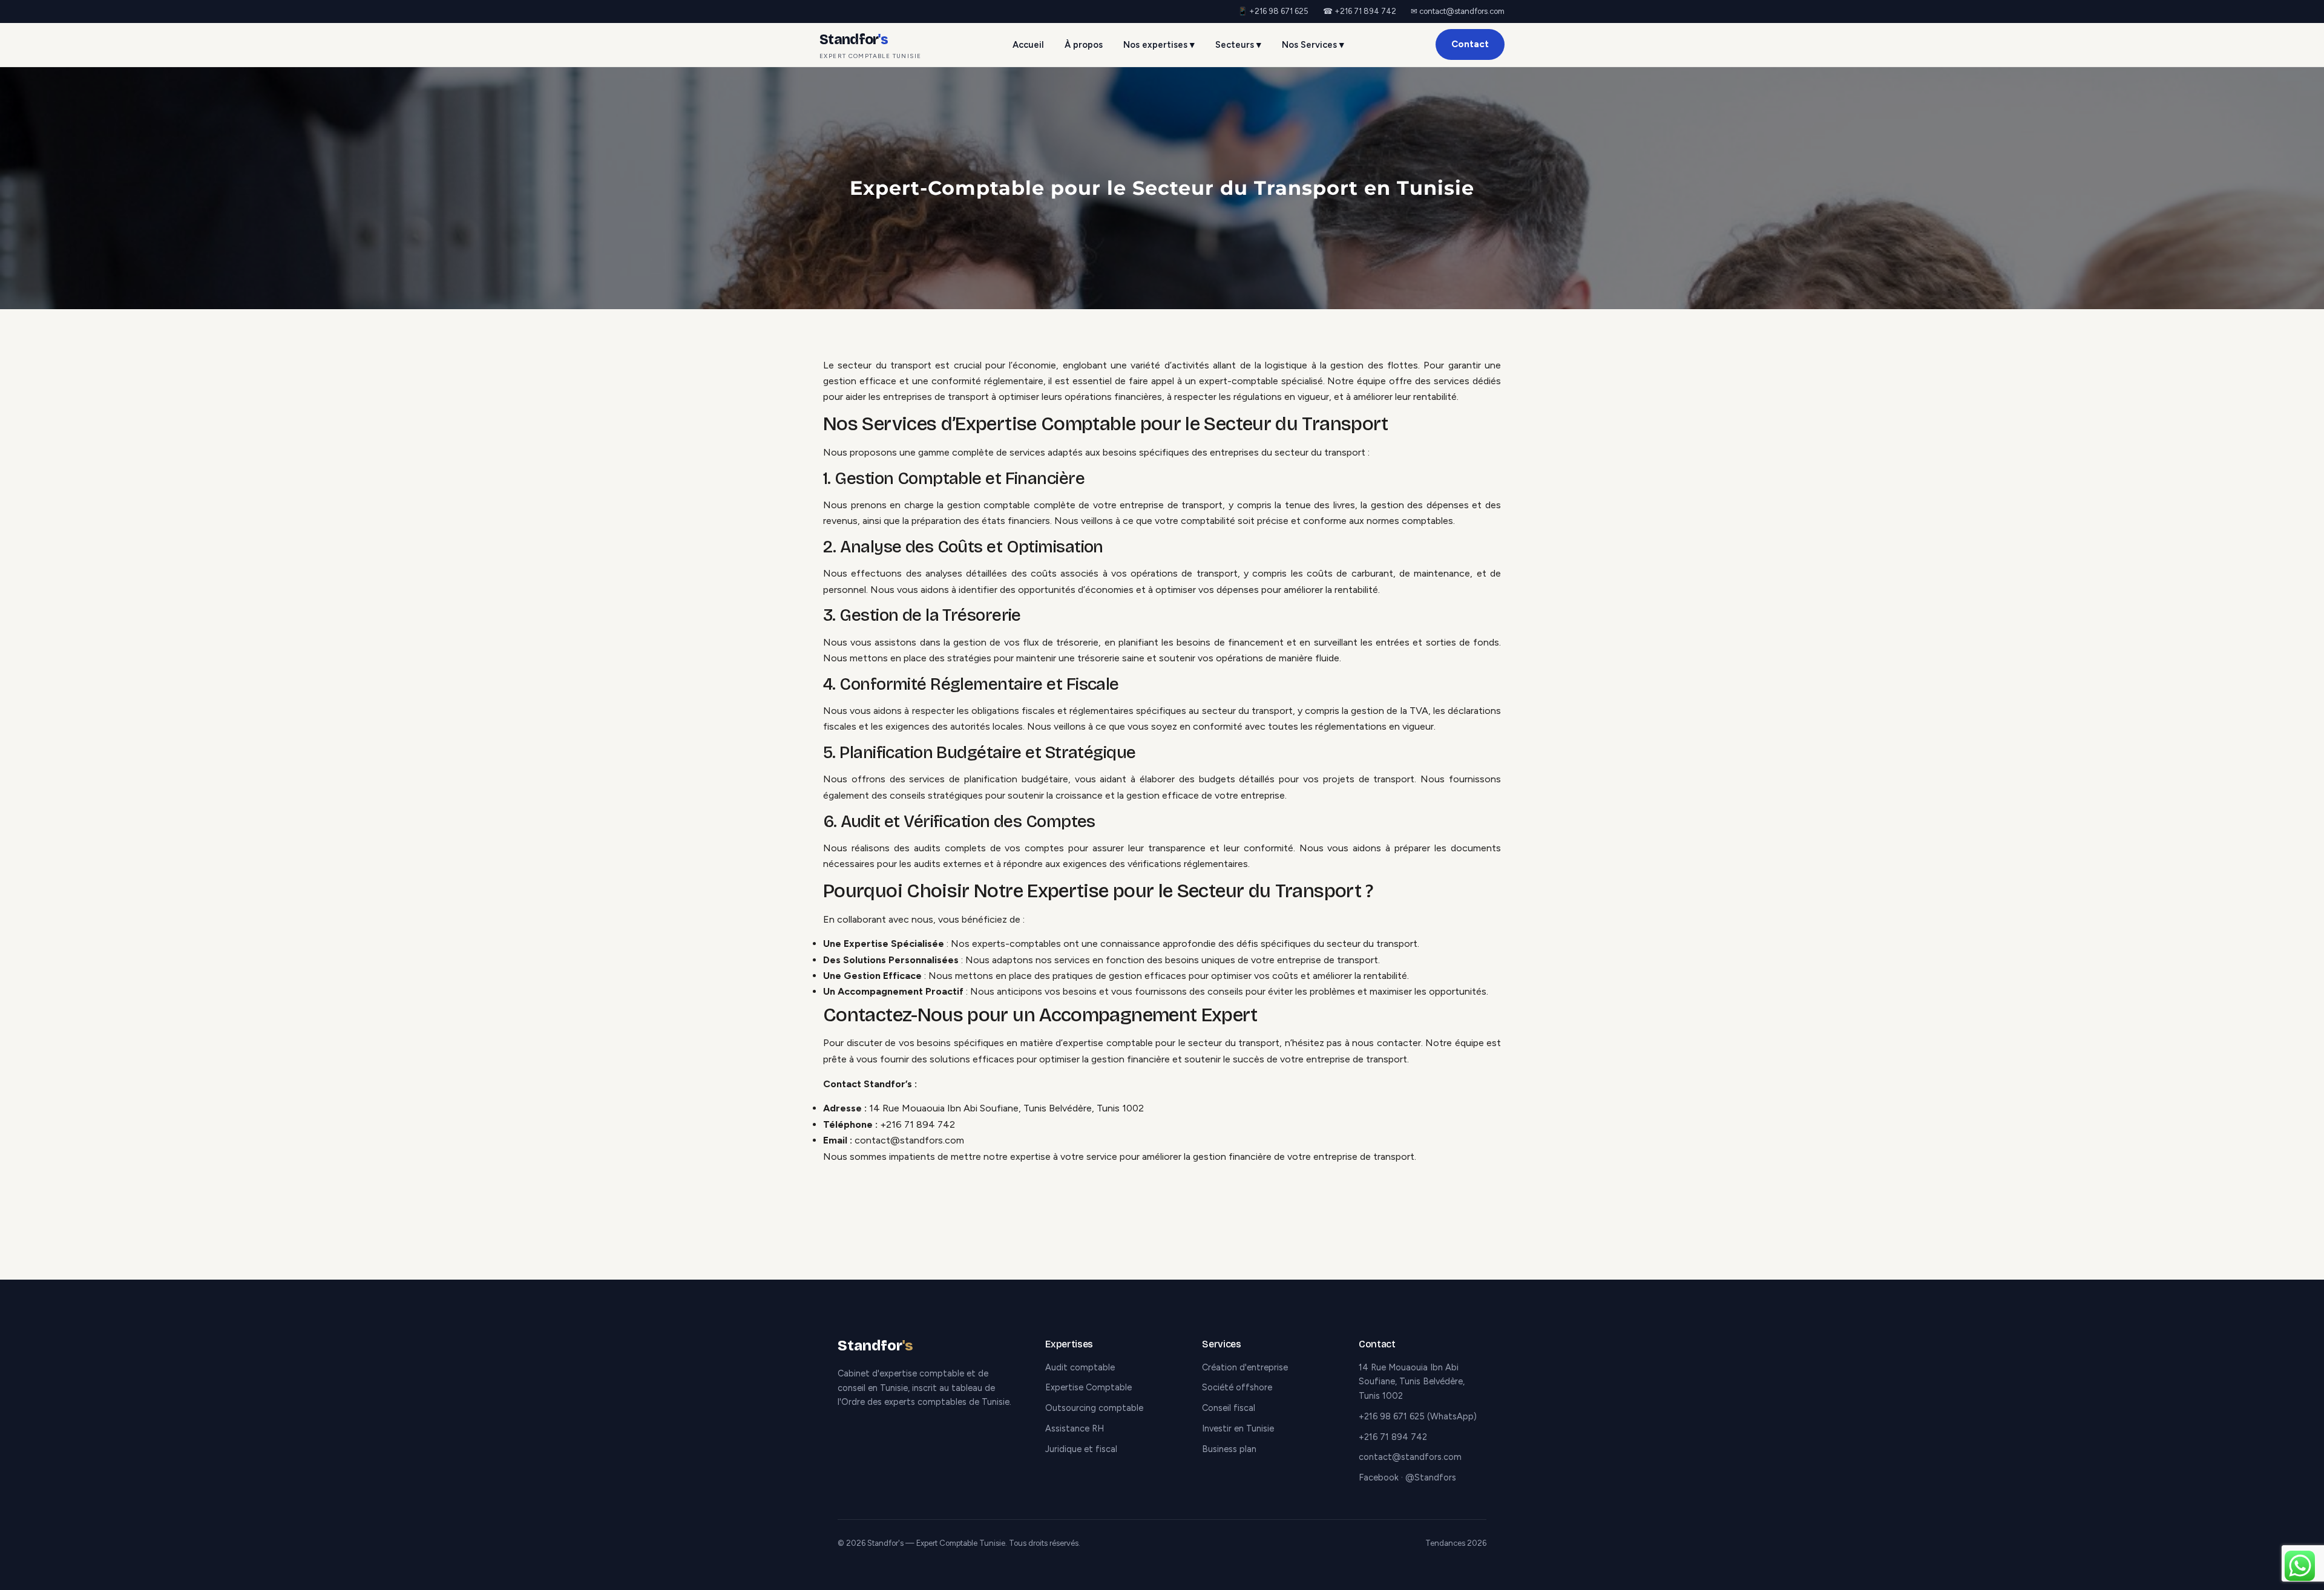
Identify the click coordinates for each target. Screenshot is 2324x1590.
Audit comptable (1080, 1367)
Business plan (1229, 1449)
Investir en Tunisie (1238, 1428)
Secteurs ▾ (1238, 45)
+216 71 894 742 (917, 1124)
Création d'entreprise (1245, 1367)
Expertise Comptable (1088, 1387)
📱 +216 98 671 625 (1273, 11)
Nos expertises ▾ (1159, 45)
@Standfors (1431, 1477)
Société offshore (1237, 1387)
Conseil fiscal (1229, 1408)
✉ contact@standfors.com (1458, 11)
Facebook (1379, 1477)
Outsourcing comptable (1094, 1408)
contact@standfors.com (909, 1140)
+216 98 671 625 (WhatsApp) (1418, 1416)
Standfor (870, 45)
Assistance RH (1075, 1428)
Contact (1470, 44)
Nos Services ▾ (1313, 45)
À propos (1084, 45)
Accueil (1028, 45)
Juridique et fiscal (1081, 1449)
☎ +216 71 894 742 (1360, 11)
